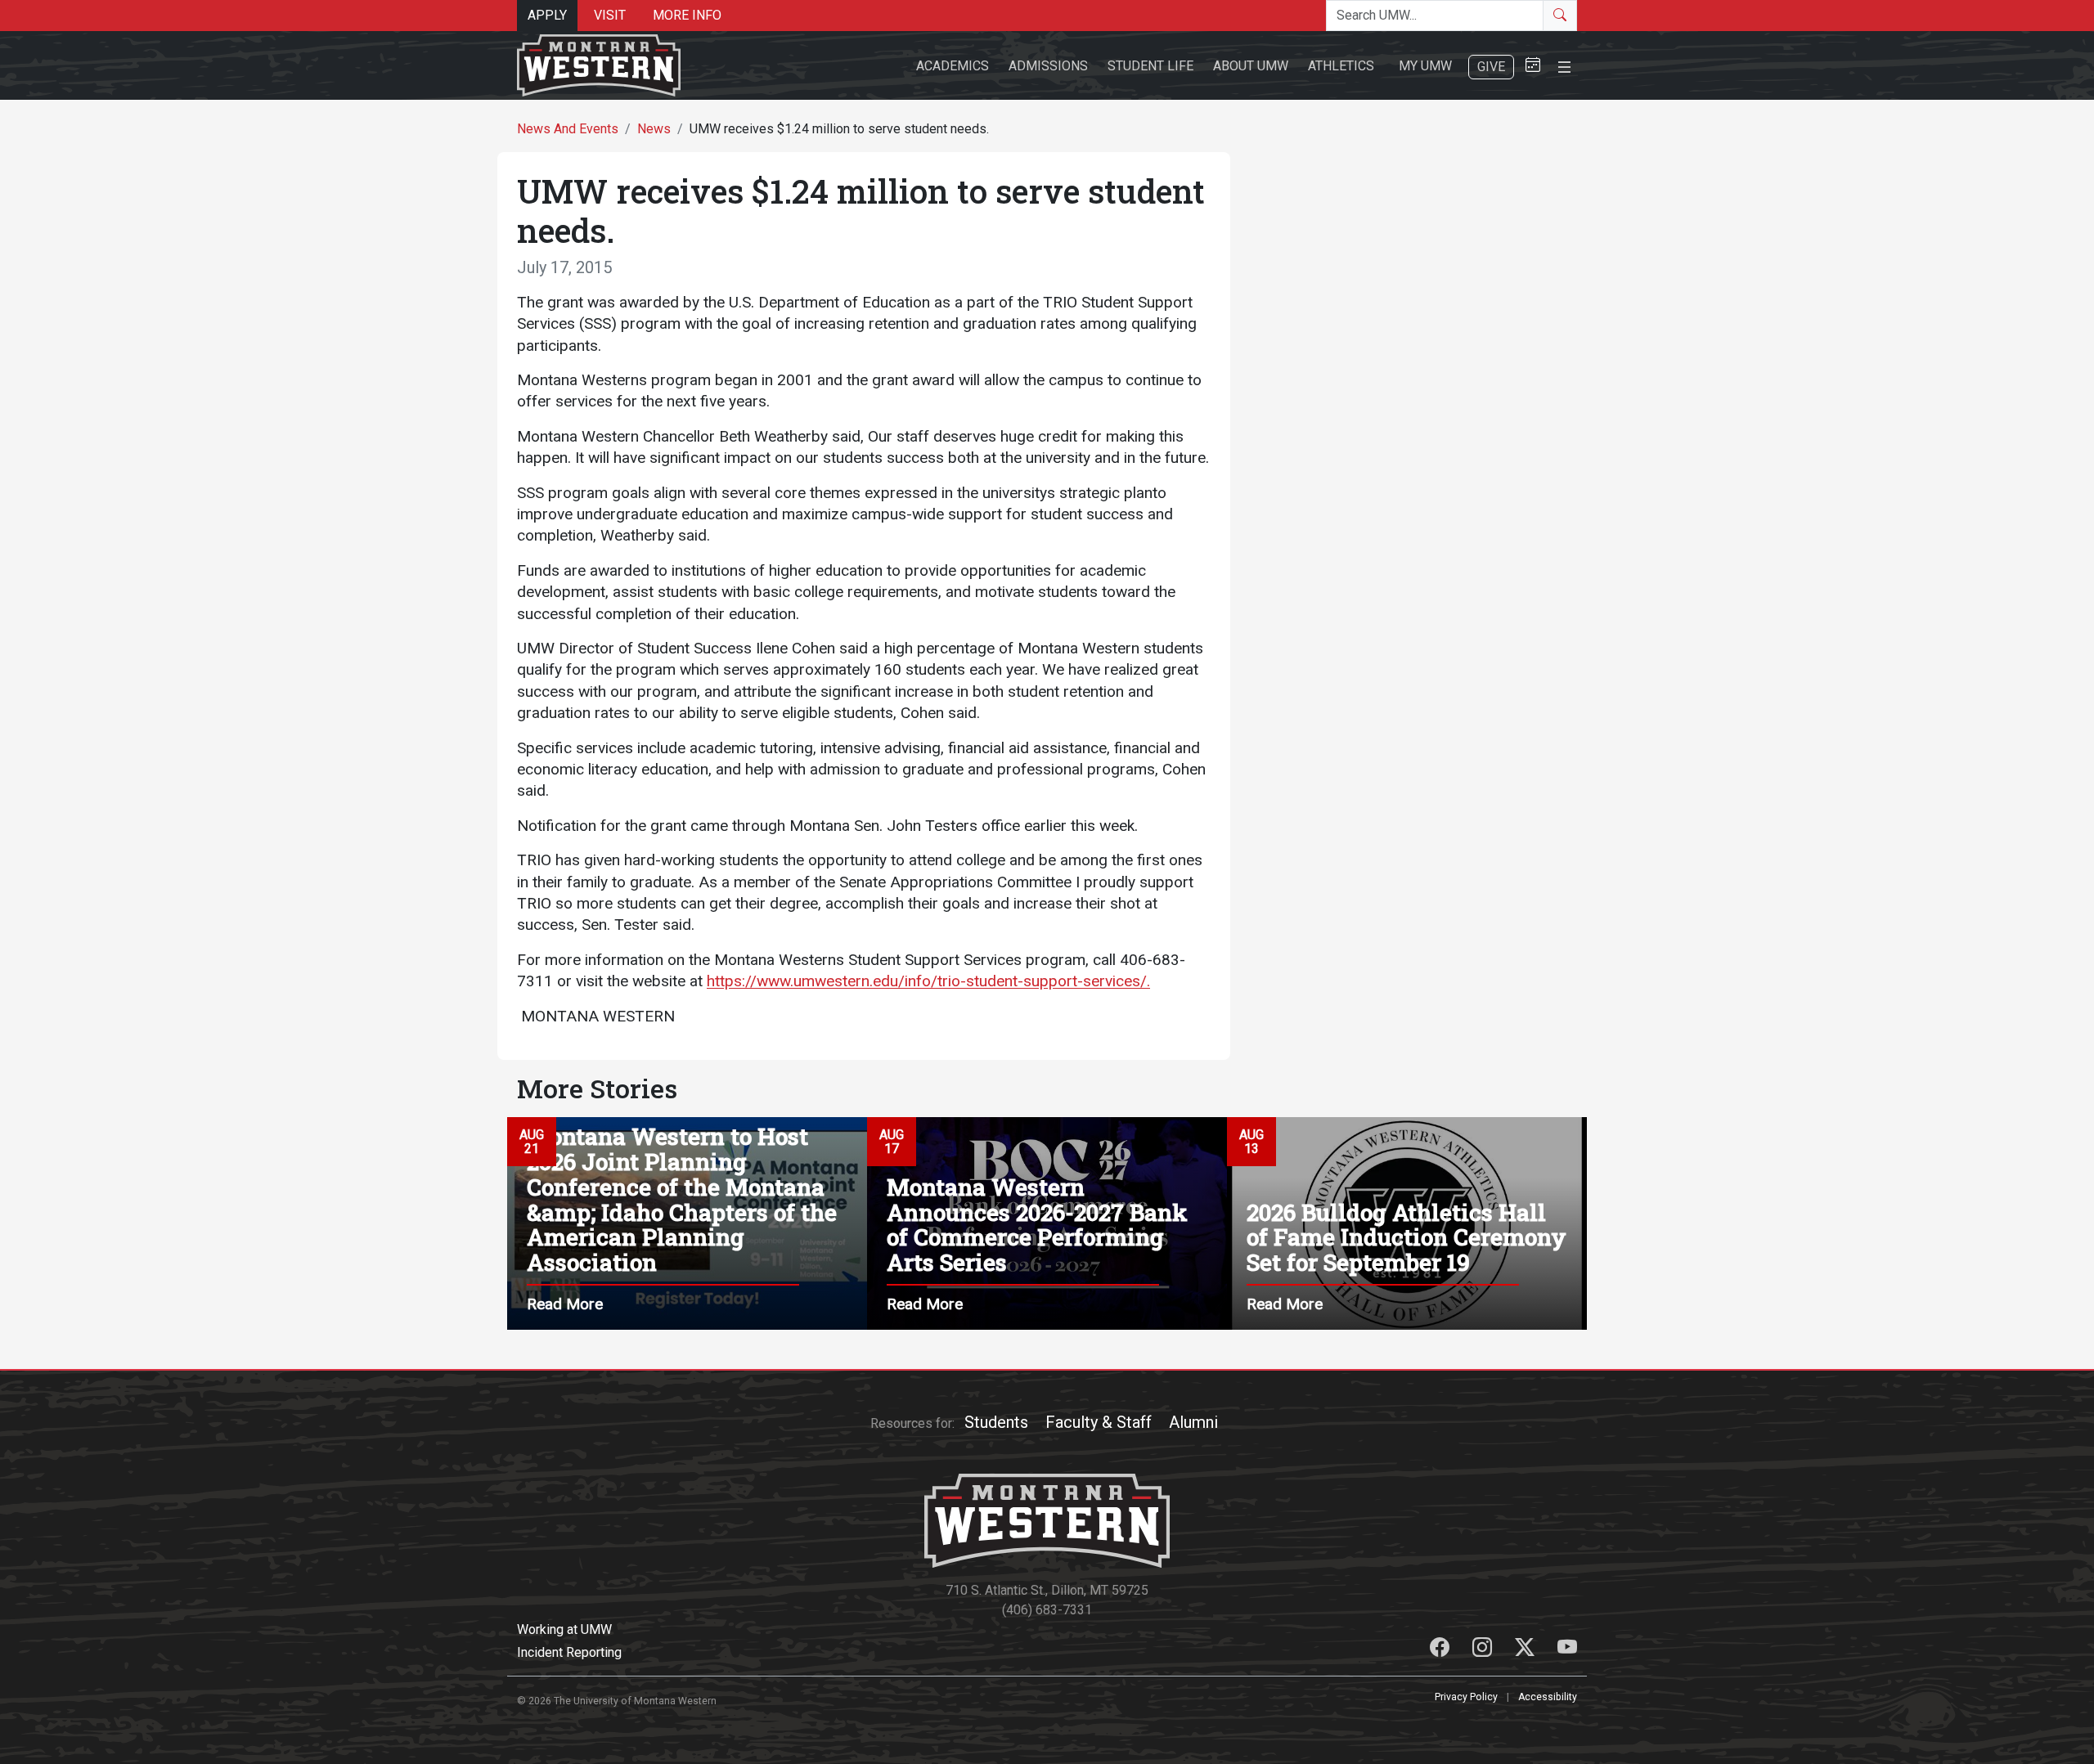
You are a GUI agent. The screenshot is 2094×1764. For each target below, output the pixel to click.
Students (996, 1422)
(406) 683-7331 (1047, 1610)
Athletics (1341, 66)
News (654, 129)
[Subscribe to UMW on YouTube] (1567, 1650)
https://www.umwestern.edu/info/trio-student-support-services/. (928, 981)
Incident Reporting (569, 1652)
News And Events (568, 129)
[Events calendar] (1533, 66)
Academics (953, 66)
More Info (687, 15)
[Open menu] (1564, 65)
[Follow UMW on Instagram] (1484, 1650)
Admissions (1048, 66)
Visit (610, 15)
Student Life (1150, 66)
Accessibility (1548, 1697)
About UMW (1251, 66)
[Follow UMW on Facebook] (1441, 1650)
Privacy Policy (1466, 1697)
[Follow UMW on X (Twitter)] (1526, 1650)
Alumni (1193, 1422)
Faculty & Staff (1099, 1422)
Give (1491, 67)
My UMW (1425, 66)
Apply (547, 15)
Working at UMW (564, 1629)
